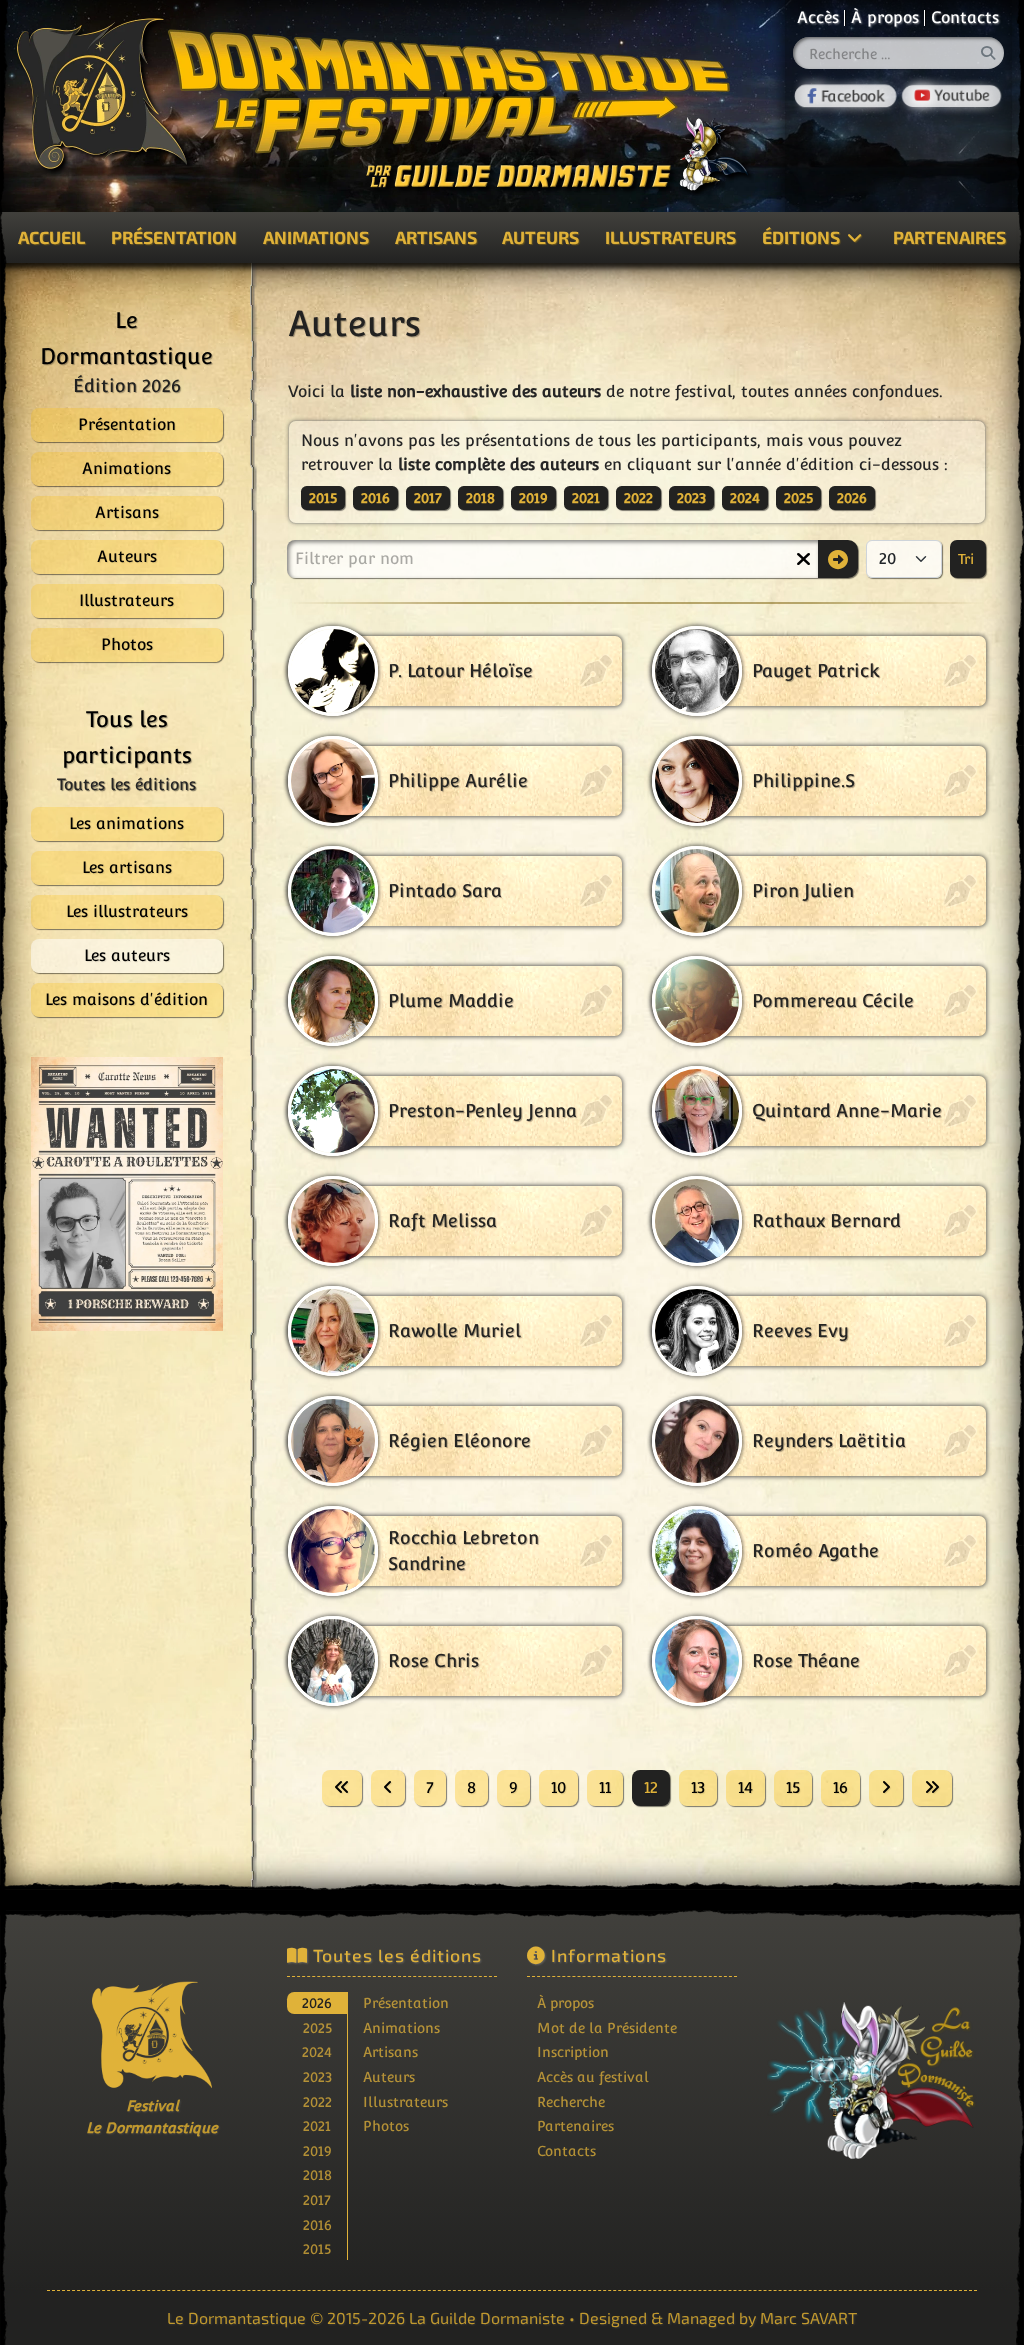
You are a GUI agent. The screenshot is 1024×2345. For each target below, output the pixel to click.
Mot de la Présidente (607, 2027)
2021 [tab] (317, 2125)
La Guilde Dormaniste (487, 2317)
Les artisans (127, 867)
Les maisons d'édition (126, 999)
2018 (480, 498)
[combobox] (899, 53)
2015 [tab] (317, 2248)
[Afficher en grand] (152, 1194)
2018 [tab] (317, 2174)
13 (698, 1787)
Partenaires (575, 2125)
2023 (691, 498)
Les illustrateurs (127, 911)
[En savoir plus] (872, 2067)
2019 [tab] (317, 2150)
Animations (316, 237)
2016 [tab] (317, 2224)
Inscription (573, 2051)
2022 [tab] (317, 2101)
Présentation (174, 237)
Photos (386, 2125)
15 (793, 1787)
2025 (798, 498)
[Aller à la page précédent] (388, 1788)
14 (745, 1787)
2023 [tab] (317, 2076)
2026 (852, 498)
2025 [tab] (317, 2027)
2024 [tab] (317, 2051)
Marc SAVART (808, 2317)
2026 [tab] (317, 2002)
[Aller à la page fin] (932, 1788)
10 (558, 1787)
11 (605, 1787)
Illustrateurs (670, 237)
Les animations (126, 823)
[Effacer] (803, 559)
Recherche (571, 2101)
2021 (586, 498)
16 (840, 1787)
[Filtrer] (838, 559)
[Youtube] (951, 96)
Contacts (965, 17)
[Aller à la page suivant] (886, 1788)
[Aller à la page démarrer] (342, 1788)
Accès (818, 17)
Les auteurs (127, 955)
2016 (375, 498)
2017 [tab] (317, 2199)
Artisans (436, 237)
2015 (323, 498)
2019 (533, 498)
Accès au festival (593, 2076)
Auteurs (540, 237)
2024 (745, 498)
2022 (638, 498)
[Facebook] (845, 96)
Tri (968, 559)
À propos (885, 17)
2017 (428, 498)
